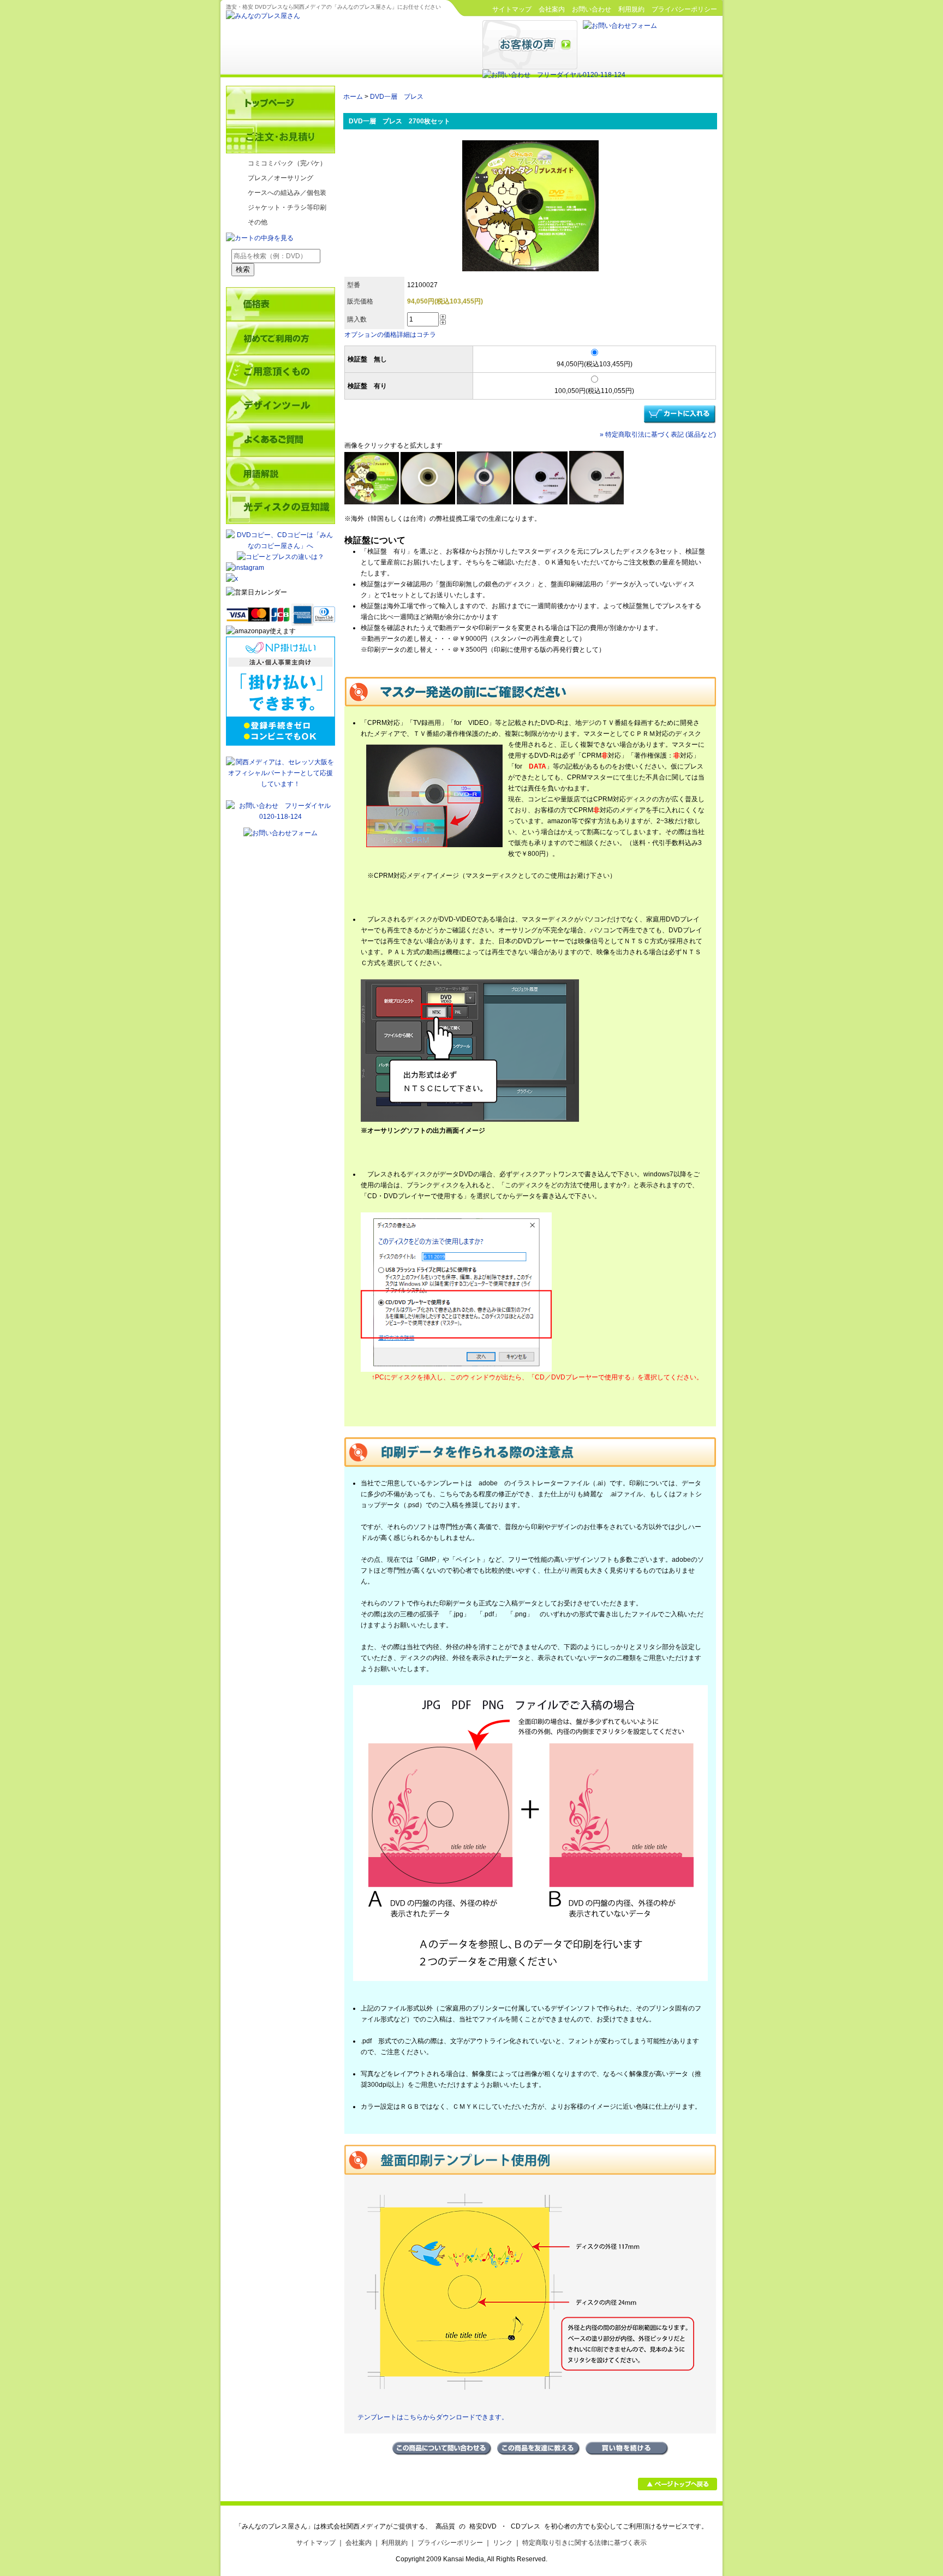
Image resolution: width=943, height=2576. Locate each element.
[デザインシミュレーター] (280, 406)
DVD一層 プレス (397, 97)
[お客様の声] (530, 67)
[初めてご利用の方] (280, 338)
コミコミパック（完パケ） (287, 163)
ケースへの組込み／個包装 (287, 193)
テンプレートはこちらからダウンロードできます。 (426, 2417)
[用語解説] (280, 473)
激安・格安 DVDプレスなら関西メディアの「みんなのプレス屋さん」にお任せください (333, 7)
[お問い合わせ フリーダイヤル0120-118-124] (554, 75)
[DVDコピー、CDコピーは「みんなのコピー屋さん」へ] (280, 546)
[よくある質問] (280, 439)
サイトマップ (512, 9)
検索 (243, 269)
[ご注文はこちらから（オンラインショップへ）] (280, 136)
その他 (258, 222)
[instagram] (245, 568)
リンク (503, 2543)
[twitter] (280, 579)
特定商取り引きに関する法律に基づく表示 (584, 2543)
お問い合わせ (592, 9)
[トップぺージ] (280, 103)
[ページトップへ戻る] (678, 2488)
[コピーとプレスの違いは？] (280, 557)
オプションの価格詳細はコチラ (390, 335)
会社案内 (552, 9)
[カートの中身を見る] (260, 238)
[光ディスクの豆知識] (280, 507)
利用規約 (631, 9)
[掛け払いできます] (280, 743)
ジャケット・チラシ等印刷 (287, 207)
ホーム (353, 97)
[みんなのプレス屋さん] (263, 16)
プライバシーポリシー (684, 9)
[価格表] (280, 304)
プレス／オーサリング (280, 178)
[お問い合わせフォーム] (620, 26)
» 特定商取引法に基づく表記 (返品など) (658, 435)
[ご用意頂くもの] (280, 372)
